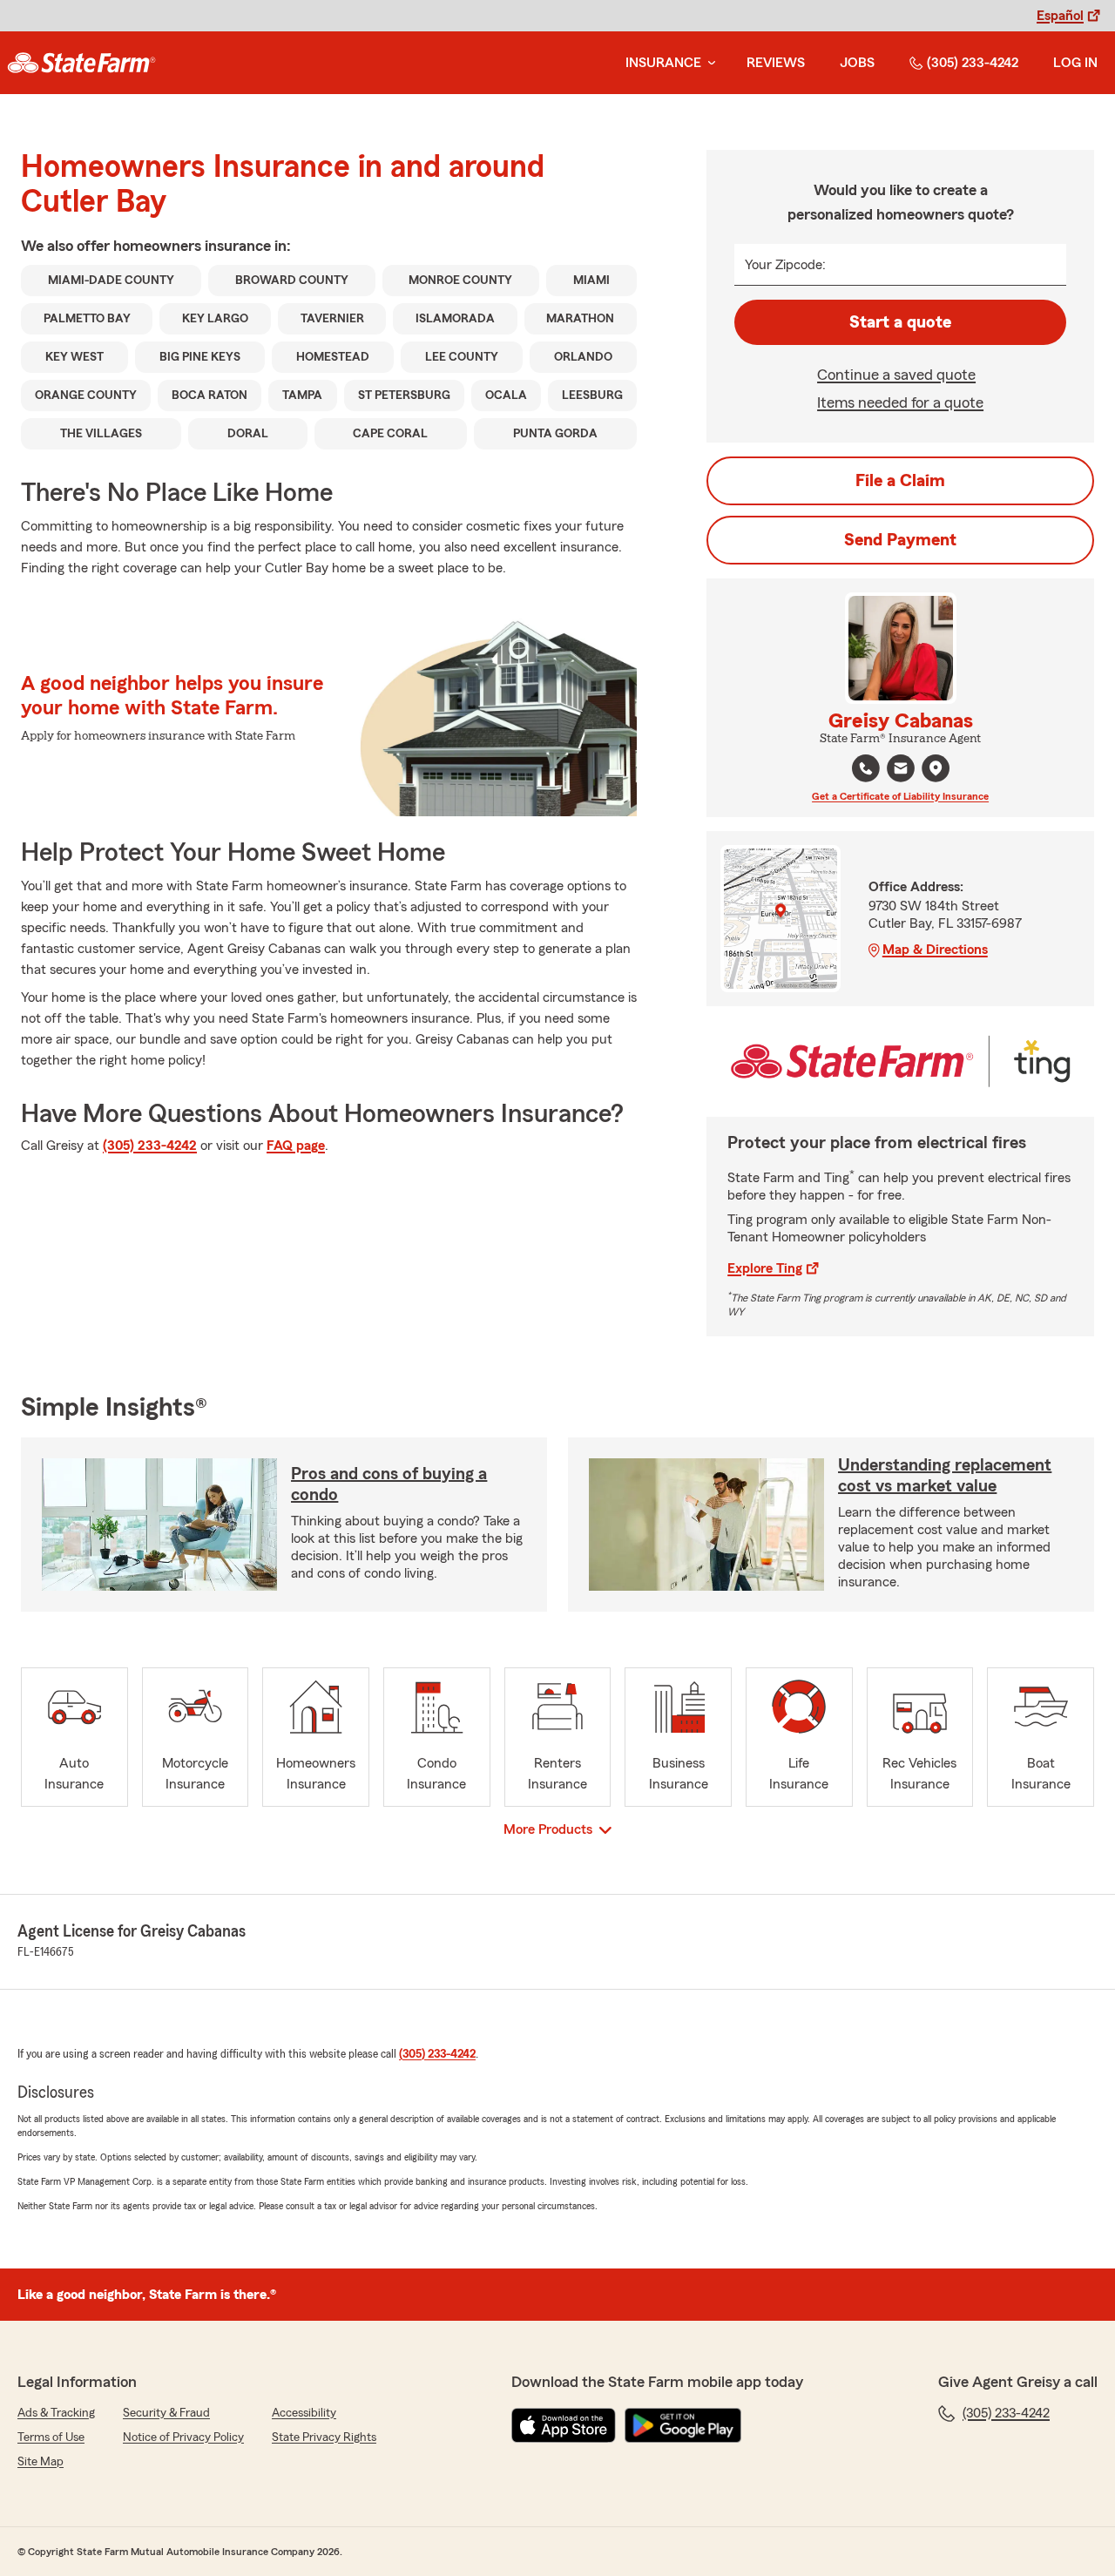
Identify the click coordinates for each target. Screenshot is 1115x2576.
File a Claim (900, 481)
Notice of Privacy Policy (183, 2437)
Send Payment (900, 540)
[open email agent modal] (901, 771)
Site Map (41, 2462)
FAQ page (296, 1146)
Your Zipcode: (785, 265)
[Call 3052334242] (866, 768)
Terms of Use (51, 2437)
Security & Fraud (166, 2413)
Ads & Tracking (56, 2413)
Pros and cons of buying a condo (389, 1484)
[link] (81, 63)
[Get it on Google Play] (683, 2425)
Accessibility (304, 2413)
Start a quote (900, 322)
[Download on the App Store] (564, 2425)
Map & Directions (935, 950)
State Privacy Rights (324, 2437)
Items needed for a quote (900, 402)
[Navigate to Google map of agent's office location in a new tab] (936, 768)
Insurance (663, 63)
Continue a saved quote (896, 375)
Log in (1075, 63)
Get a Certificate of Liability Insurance (900, 796)
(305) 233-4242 (973, 63)
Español (1060, 16)
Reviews (776, 63)
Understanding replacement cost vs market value (945, 1476)
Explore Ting (765, 1268)
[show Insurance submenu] (708, 63)
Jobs (857, 63)
